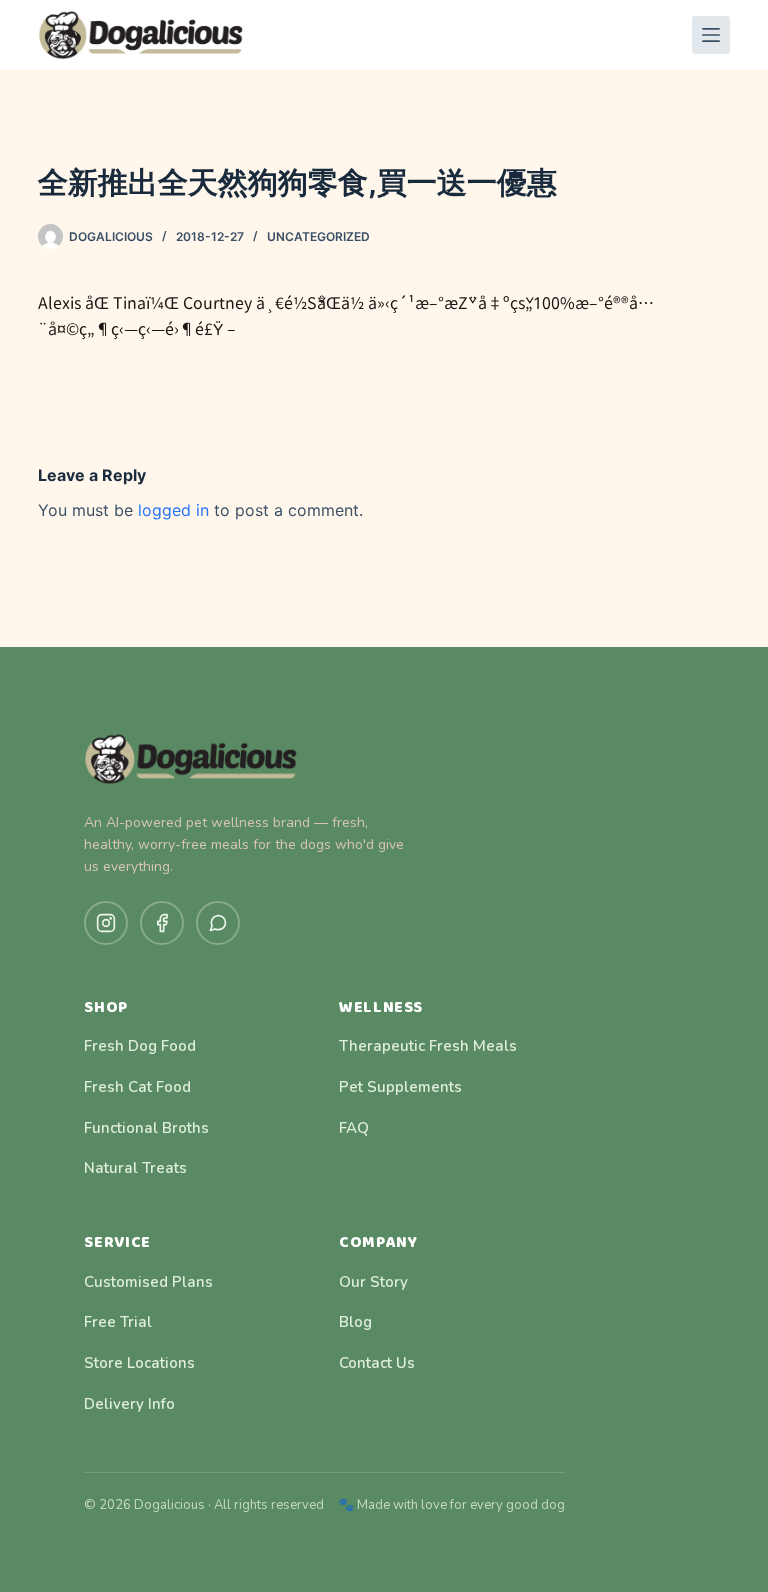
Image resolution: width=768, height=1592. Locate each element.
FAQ (354, 1128)
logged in (173, 510)
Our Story (373, 1282)
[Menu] (711, 35)
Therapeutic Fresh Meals (428, 1046)
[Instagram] (106, 923)
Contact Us (377, 1363)
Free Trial (118, 1322)
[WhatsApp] (218, 923)
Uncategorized (318, 236)
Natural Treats (135, 1168)
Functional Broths (146, 1128)
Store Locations (139, 1363)
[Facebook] (162, 923)
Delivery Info (129, 1404)
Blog (355, 1322)
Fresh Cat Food (137, 1087)
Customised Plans (148, 1282)
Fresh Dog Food (140, 1046)
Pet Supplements (400, 1087)
